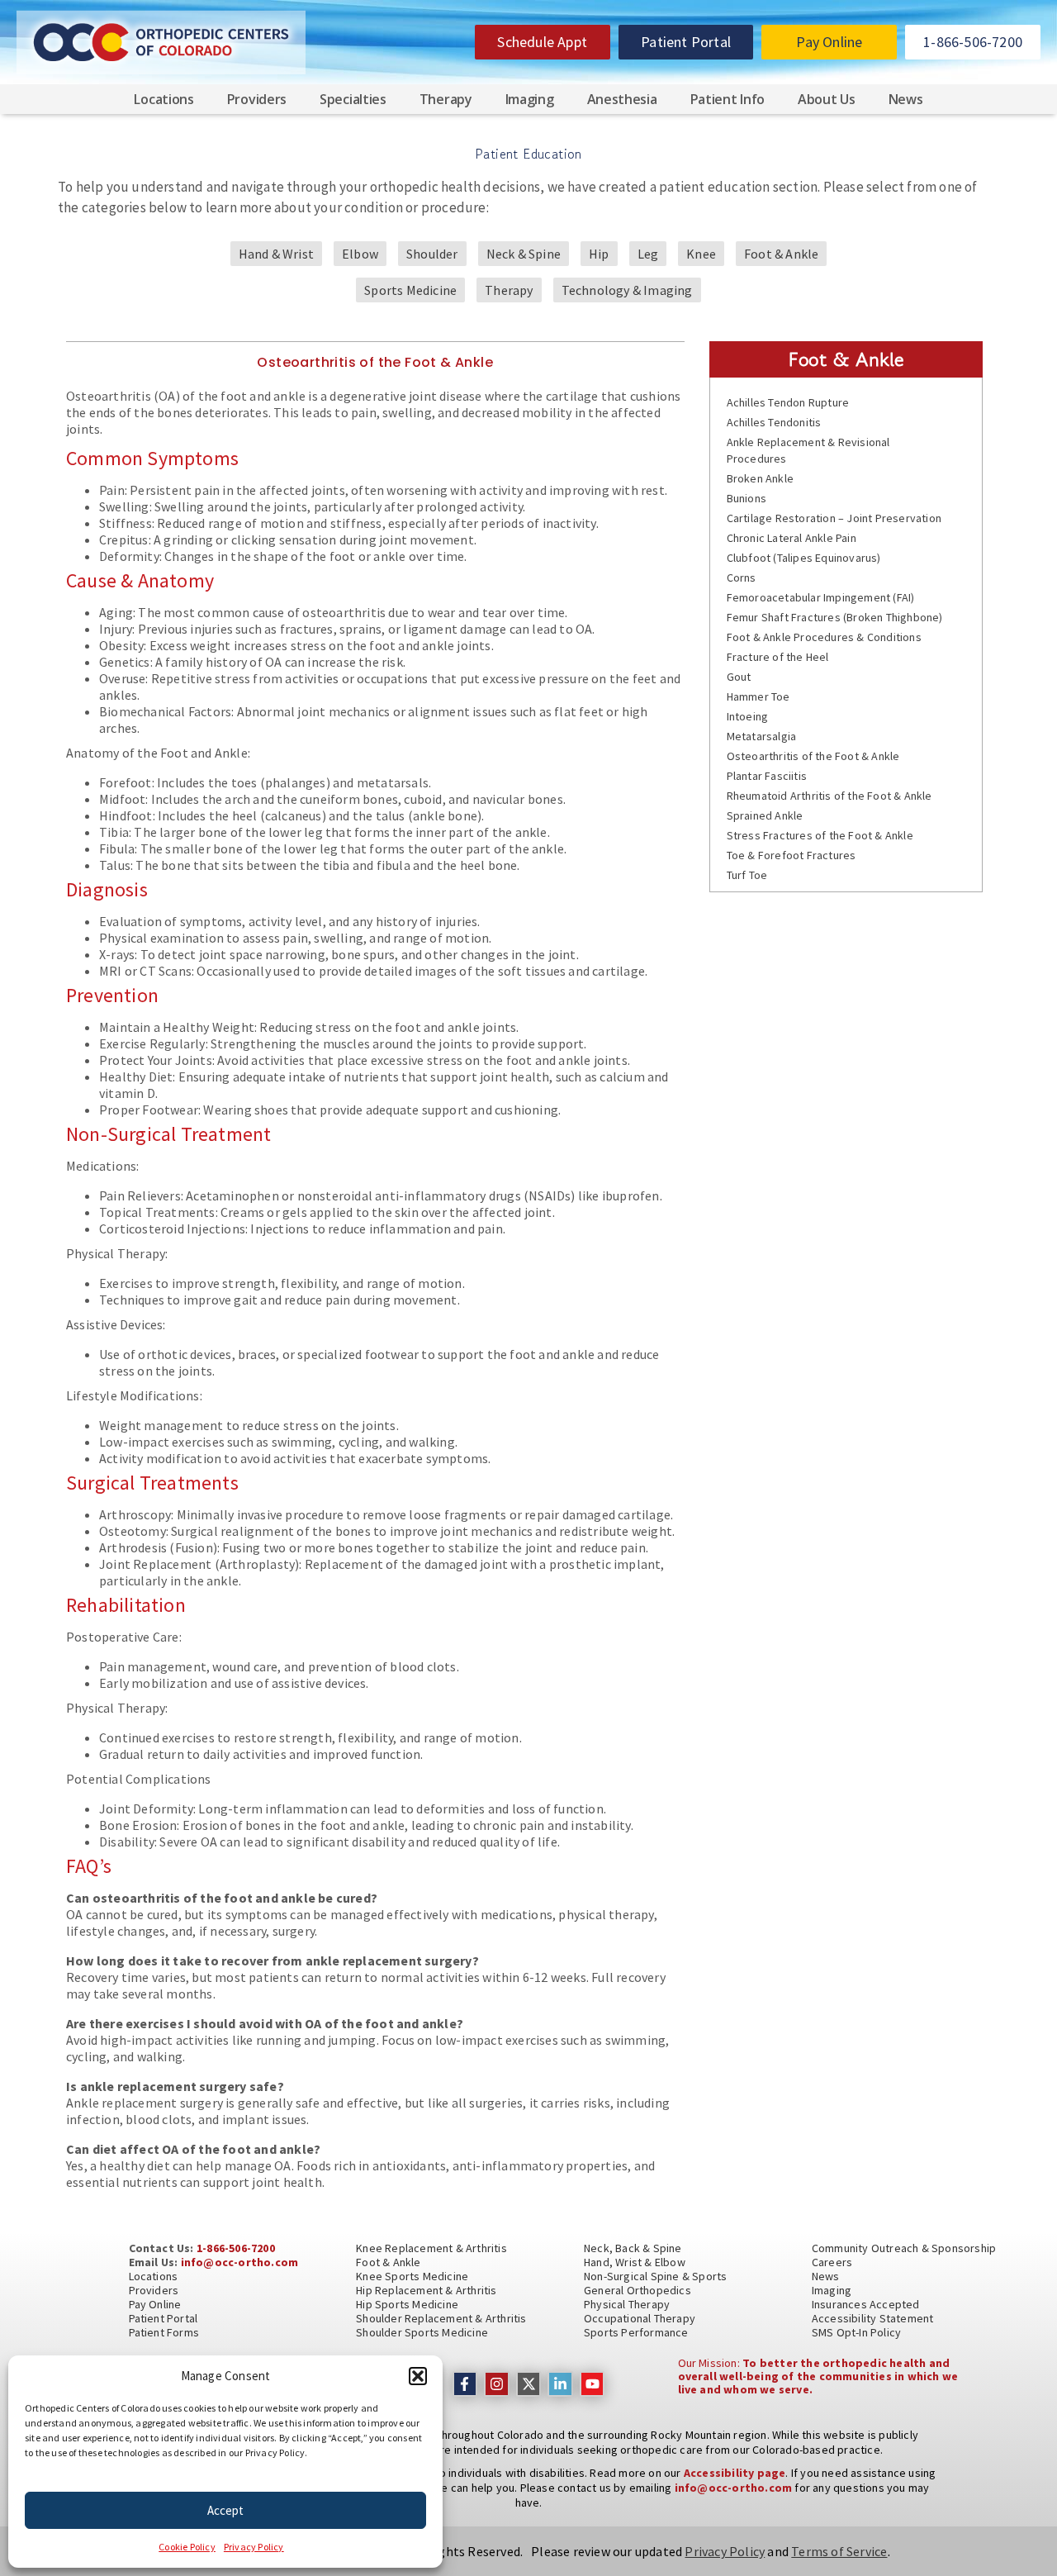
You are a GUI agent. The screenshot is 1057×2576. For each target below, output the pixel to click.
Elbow (360, 254)
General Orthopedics (638, 2290)
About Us (827, 99)
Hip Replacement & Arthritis (426, 2290)
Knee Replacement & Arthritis (431, 2248)
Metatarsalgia (762, 736)
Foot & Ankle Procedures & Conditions (824, 637)
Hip (599, 254)
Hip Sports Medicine (407, 2304)
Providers (257, 99)
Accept (225, 2510)
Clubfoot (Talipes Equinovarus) (804, 558)
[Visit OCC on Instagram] (497, 2384)
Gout (739, 677)
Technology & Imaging (627, 290)
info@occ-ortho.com (240, 2262)
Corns (742, 577)
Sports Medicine (410, 290)
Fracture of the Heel (778, 657)
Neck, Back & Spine (633, 2248)
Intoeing (748, 716)
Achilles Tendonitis (774, 422)
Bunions (747, 498)
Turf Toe (747, 875)
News (906, 99)
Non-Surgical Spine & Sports (655, 2276)
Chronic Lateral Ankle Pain (792, 538)
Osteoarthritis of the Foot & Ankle (813, 756)
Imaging (530, 99)
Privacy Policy (254, 2547)
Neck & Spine (524, 254)
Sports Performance (636, 2332)
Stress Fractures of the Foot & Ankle (820, 835)
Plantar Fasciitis (767, 776)
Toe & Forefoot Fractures (792, 855)
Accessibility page (735, 2473)
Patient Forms (164, 2332)
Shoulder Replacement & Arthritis (441, 2318)
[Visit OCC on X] (529, 2384)
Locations (164, 99)
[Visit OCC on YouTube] (592, 2384)
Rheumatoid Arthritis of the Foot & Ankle (829, 796)
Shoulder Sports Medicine (422, 2332)
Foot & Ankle (781, 254)
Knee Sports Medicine (412, 2276)
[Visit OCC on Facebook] (465, 2384)
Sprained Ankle (765, 815)
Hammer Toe (758, 696)
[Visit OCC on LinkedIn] (560, 2384)
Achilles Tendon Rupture (788, 402)
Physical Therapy (627, 2304)
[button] (418, 2376)
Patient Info (728, 99)
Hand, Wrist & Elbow (635, 2262)
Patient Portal (164, 2318)
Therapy (509, 290)
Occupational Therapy (640, 2318)
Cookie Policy (187, 2547)
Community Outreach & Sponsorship (904, 2248)
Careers (832, 2262)
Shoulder (432, 254)
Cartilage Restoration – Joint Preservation (834, 518)
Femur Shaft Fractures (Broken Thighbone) (835, 617)
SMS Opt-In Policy (856, 2332)
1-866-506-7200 (236, 2248)
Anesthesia (622, 99)
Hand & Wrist (276, 254)
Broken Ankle (760, 478)
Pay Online (155, 2304)
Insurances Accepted (866, 2304)
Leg (648, 254)
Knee (701, 254)
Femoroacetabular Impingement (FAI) (821, 597)
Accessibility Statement (873, 2318)
